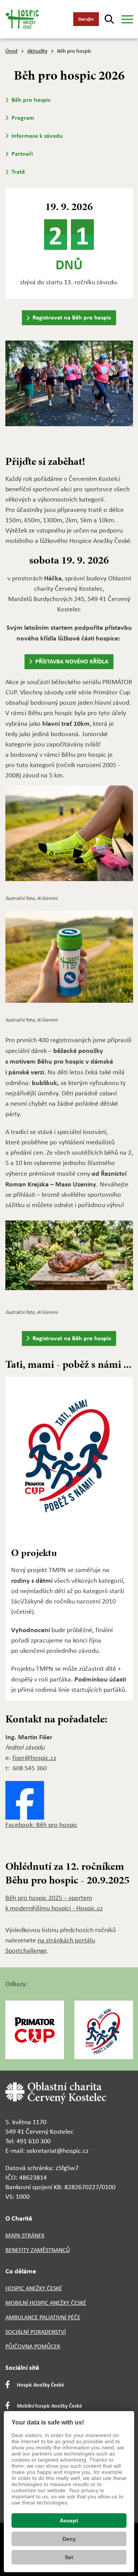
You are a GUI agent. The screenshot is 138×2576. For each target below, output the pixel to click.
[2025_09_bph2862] (69, 388)
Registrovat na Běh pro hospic (72, 317)
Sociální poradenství (36, 2332)
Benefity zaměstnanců (38, 2250)
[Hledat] (109, 19)
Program (23, 118)
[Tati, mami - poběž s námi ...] (69, 1461)
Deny (69, 2539)
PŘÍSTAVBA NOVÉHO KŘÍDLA (72, 661)
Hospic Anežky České (34, 2288)
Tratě (18, 172)
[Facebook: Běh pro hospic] (25, 1800)
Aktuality (37, 51)
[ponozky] (69, 838)
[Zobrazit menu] (127, 19)
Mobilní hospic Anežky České (46, 2303)
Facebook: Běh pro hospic (41, 1825)
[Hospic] (25, 19)
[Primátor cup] (35, 2030)
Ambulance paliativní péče (43, 2317)
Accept (69, 2521)
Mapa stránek (25, 2235)
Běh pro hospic (31, 100)
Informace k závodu (37, 136)
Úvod (11, 51)
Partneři (22, 154)
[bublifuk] (69, 962)
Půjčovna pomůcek (33, 2346)
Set (69, 2557)
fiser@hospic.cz (34, 1758)
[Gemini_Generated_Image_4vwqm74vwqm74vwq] (69, 1260)
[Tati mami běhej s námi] (104, 2030)
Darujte (86, 19)
